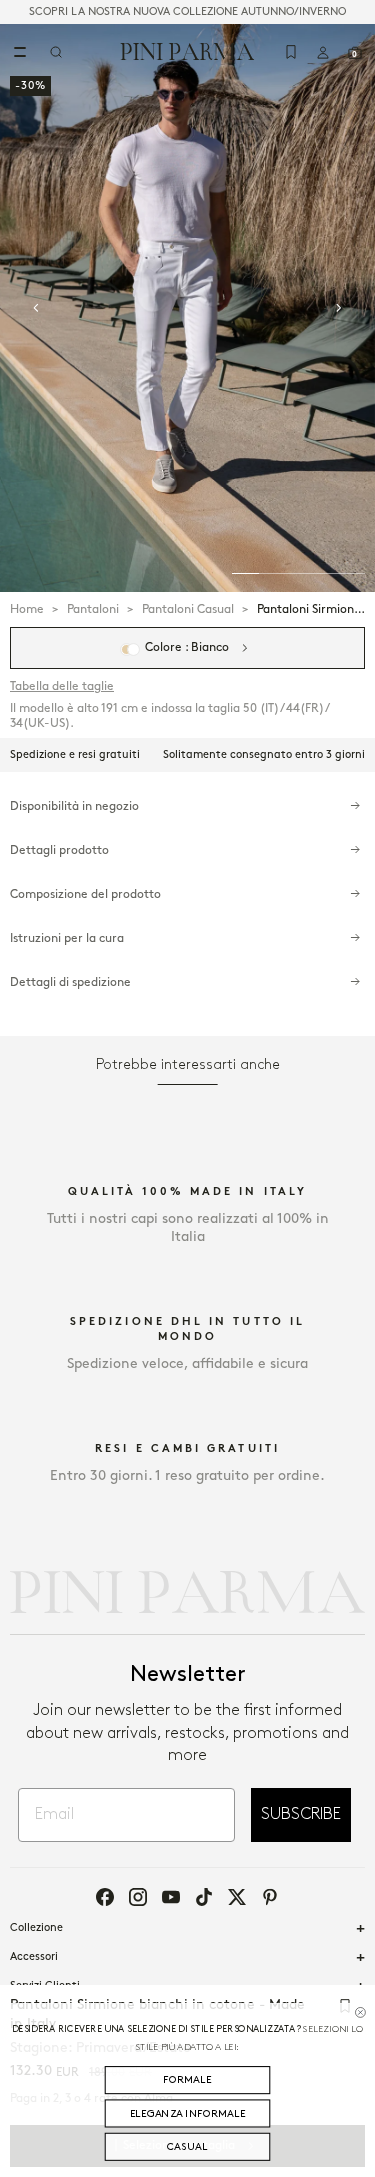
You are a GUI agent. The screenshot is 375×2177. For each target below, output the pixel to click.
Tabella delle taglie (62, 686)
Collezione (36, 1928)
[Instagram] (138, 1897)
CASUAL (187, 2146)
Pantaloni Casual (188, 609)
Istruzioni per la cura (67, 938)
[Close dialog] (360, 2012)
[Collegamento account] (323, 52)
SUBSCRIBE (301, 1814)
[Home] (187, 51)
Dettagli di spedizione (70, 982)
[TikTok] (204, 1897)
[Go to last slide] (36, 308)
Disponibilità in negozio (74, 806)
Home (27, 609)
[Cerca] (56, 52)
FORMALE (187, 2079)
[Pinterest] (270, 1897)
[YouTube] (171, 1897)
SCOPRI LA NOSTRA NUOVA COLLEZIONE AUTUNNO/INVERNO (187, 12)
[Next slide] (339, 308)
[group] (187, 308)
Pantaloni (93, 609)
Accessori (34, 1957)
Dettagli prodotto (59, 850)
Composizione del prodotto (85, 894)
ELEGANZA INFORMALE (188, 2113)
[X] (237, 1897)
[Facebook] (105, 1897)
